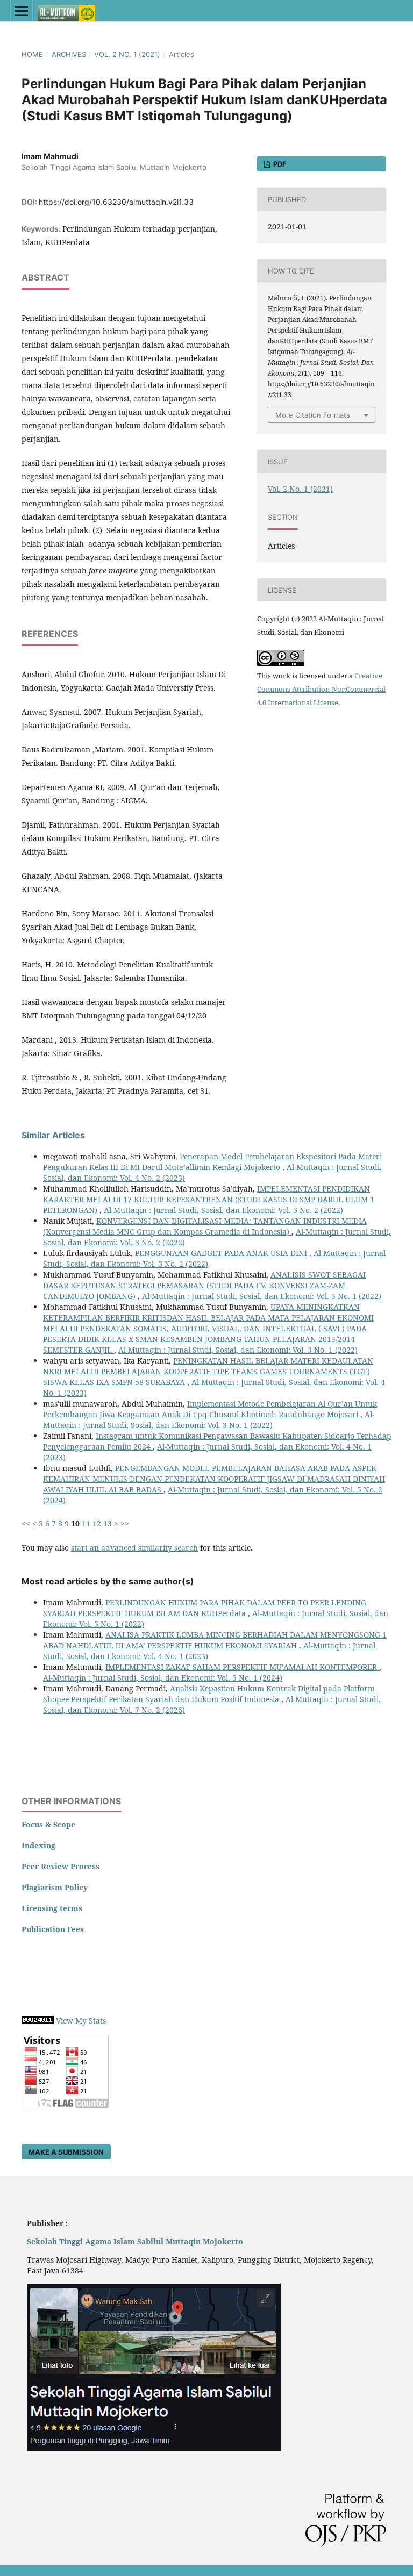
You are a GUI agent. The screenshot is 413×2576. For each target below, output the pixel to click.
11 (86, 1523)
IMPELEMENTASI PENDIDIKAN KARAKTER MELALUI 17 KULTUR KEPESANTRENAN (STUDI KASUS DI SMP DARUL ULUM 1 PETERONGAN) (209, 1199)
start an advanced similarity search (134, 1548)
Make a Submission (66, 2152)
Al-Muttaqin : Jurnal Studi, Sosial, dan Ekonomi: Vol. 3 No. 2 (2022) (223, 1210)
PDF (279, 164)
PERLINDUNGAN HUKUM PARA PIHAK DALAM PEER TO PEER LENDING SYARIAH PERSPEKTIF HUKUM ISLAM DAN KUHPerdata (205, 1608)
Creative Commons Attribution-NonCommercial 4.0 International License (321, 689)
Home (32, 54)
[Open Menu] (22, 11)
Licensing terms (52, 1908)
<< (26, 1523)
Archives (69, 54)
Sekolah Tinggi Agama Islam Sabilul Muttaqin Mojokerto (135, 2241)
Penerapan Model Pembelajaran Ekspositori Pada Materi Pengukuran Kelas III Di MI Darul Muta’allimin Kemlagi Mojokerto (212, 1162)
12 (97, 1523)
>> (125, 1523)
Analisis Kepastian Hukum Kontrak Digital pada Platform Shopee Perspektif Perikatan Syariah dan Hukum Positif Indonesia (209, 1694)
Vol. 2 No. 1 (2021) (127, 54)
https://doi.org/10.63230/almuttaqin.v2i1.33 (116, 202)
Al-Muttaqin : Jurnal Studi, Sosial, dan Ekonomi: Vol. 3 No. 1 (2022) (262, 1296)
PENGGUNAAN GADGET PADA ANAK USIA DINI (222, 1253)
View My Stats (81, 2021)
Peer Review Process (60, 1866)
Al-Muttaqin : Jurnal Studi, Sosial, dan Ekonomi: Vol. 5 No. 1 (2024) (163, 1678)
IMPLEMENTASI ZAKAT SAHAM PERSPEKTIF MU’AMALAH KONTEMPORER (242, 1667)
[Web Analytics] (38, 2021)
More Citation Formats (313, 415)
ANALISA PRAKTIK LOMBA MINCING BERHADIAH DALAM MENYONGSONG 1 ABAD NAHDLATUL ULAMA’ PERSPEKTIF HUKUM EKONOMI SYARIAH (215, 1640)
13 (108, 1523)
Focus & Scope (48, 1824)
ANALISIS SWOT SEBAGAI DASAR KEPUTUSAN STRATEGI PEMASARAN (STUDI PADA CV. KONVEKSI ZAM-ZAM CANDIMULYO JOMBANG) (204, 1285)
